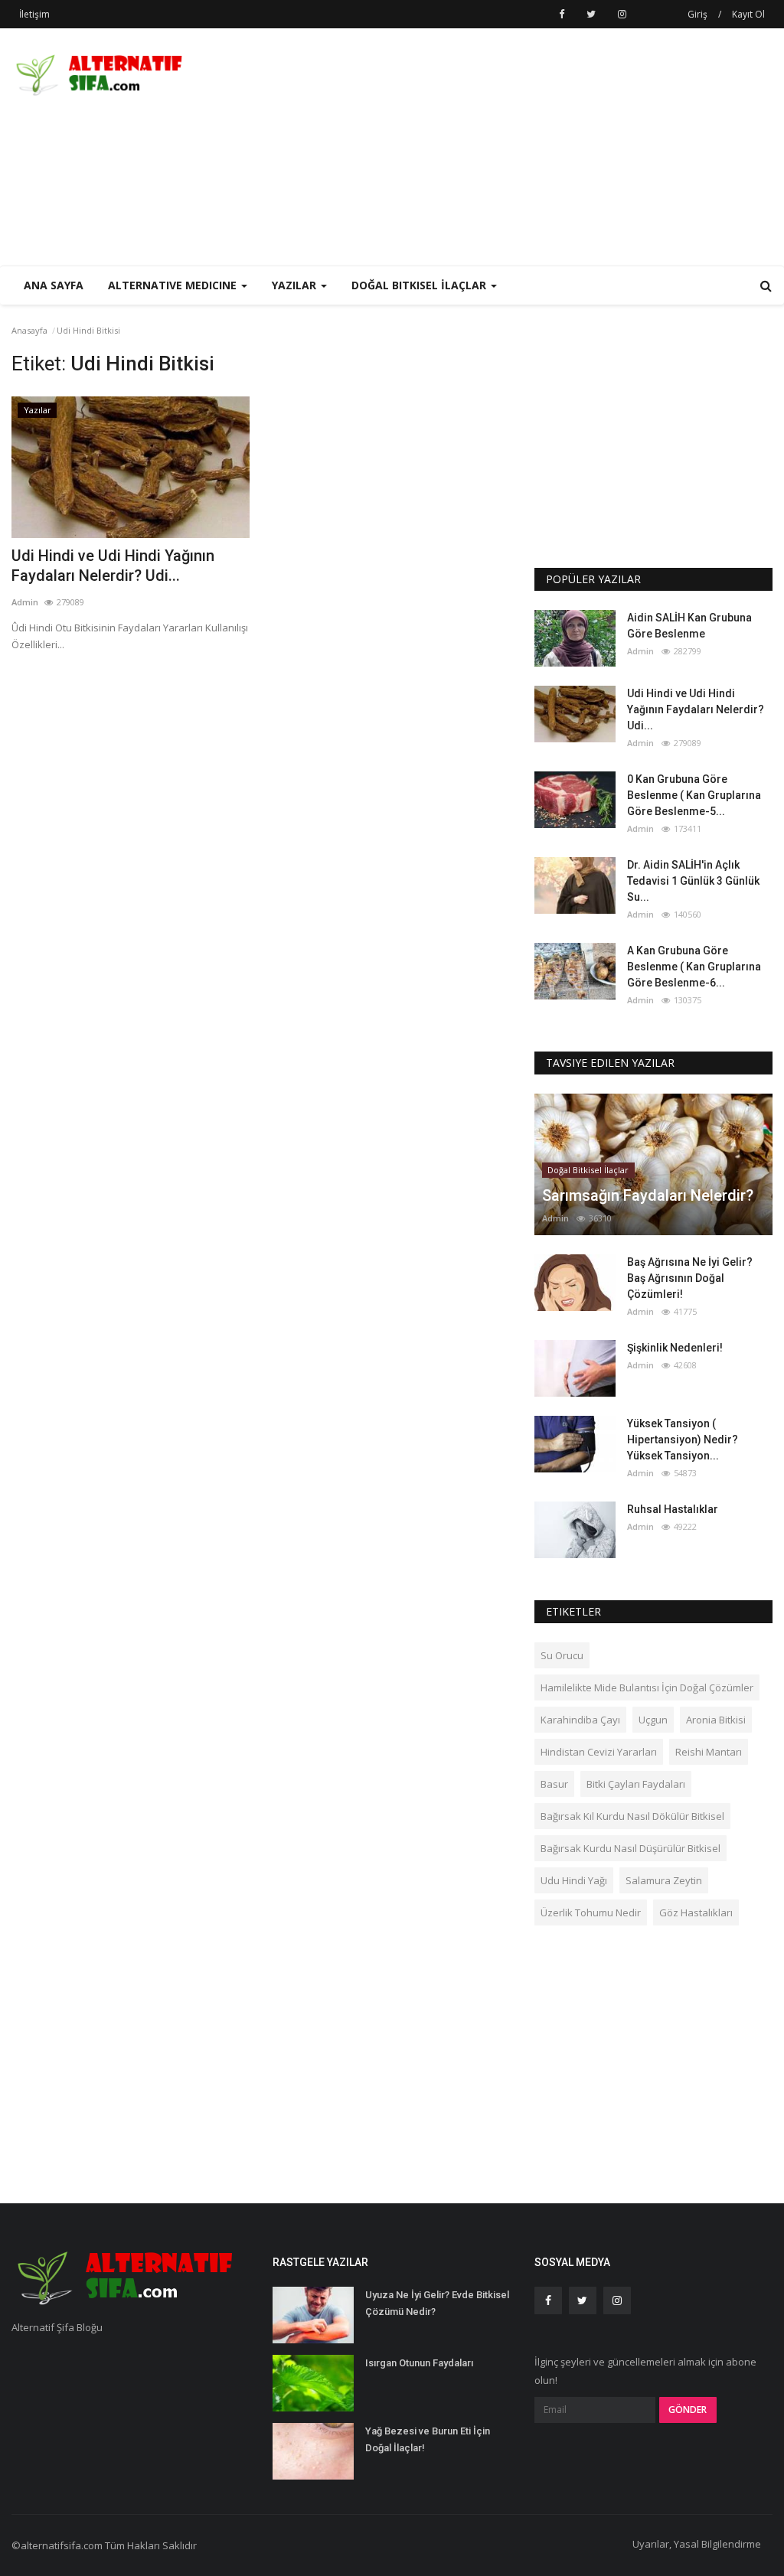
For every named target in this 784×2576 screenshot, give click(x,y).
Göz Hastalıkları (696, 1912)
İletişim (34, 14)
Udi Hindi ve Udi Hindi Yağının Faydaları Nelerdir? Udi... (113, 566)
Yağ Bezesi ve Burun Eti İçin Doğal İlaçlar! (428, 2439)
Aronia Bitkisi (716, 1720)
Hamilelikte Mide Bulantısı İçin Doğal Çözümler (647, 1687)
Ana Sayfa (54, 285)
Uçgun (653, 1720)
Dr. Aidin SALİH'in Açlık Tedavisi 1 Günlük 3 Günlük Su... (693, 881)
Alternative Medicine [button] (174, 285)
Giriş (697, 14)
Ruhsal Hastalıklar (673, 1509)
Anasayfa (29, 330)
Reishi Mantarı (709, 1752)
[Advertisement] (593, 147)
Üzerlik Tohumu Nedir (591, 1912)
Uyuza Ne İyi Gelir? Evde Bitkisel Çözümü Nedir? (437, 2303)
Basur (554, 1784)
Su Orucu (562, 1655)
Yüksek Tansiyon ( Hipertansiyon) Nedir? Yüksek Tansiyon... (683, 1440)
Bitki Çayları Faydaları (636, 1784)
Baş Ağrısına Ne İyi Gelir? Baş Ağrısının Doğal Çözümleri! (690, 1278)
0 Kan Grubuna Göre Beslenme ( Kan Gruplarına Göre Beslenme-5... (694, 795)
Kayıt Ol (748, 14)
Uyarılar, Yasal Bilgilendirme (697, 2544)
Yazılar (38, 410)
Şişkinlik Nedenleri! (675, 1348)
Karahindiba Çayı (580, 1720)
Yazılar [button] (296, 285)
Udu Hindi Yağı (574, 1880)
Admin (25, 602)
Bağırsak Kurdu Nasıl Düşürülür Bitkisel (630, 1848)
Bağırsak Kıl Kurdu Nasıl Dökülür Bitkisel (632, 1816)
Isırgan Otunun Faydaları (419, 2363)
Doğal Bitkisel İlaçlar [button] (420, 285)
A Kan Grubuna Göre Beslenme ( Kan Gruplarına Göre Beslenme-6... (694, 967)
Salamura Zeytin (664, 1880)
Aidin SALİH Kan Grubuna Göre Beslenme (689, 626)
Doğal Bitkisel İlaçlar (588, 1170)
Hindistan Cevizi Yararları (599, 1752)
